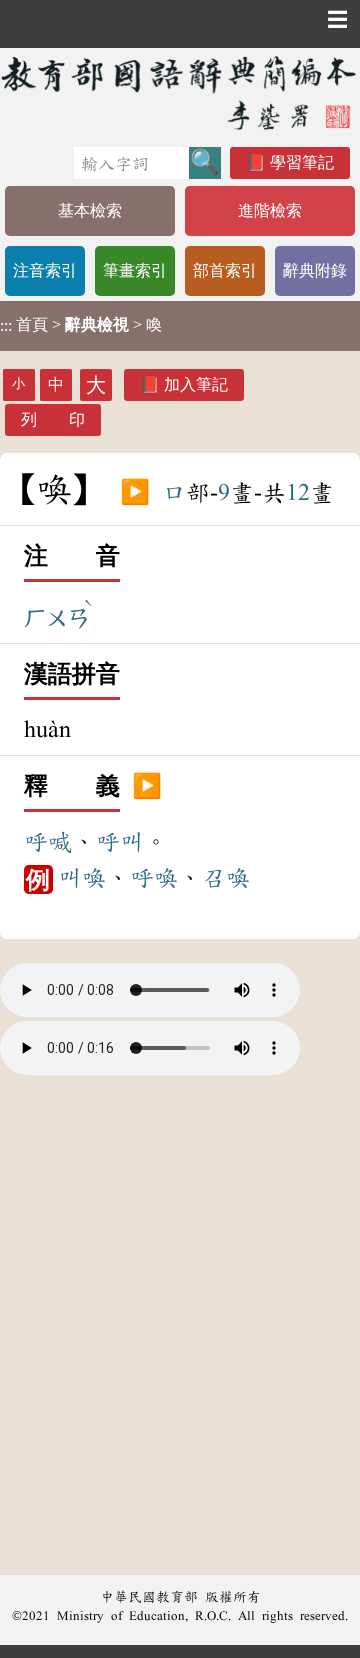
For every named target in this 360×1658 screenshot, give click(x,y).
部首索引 (225, 270)
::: (6, 325)
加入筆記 (196, 384)
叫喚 (82, 878)
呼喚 (154, 878)
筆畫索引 (135, 270)
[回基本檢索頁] (180, 92)
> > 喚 (81, 325)
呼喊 (48, 842)
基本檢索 (90, 210)
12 (298, 493)
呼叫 (120, 842)
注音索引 (45, 270)
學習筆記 (302, 162)
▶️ (135, 493)
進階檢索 (270, 210)
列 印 (53, 419)
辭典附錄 (315, 270)
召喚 (226, 878)
